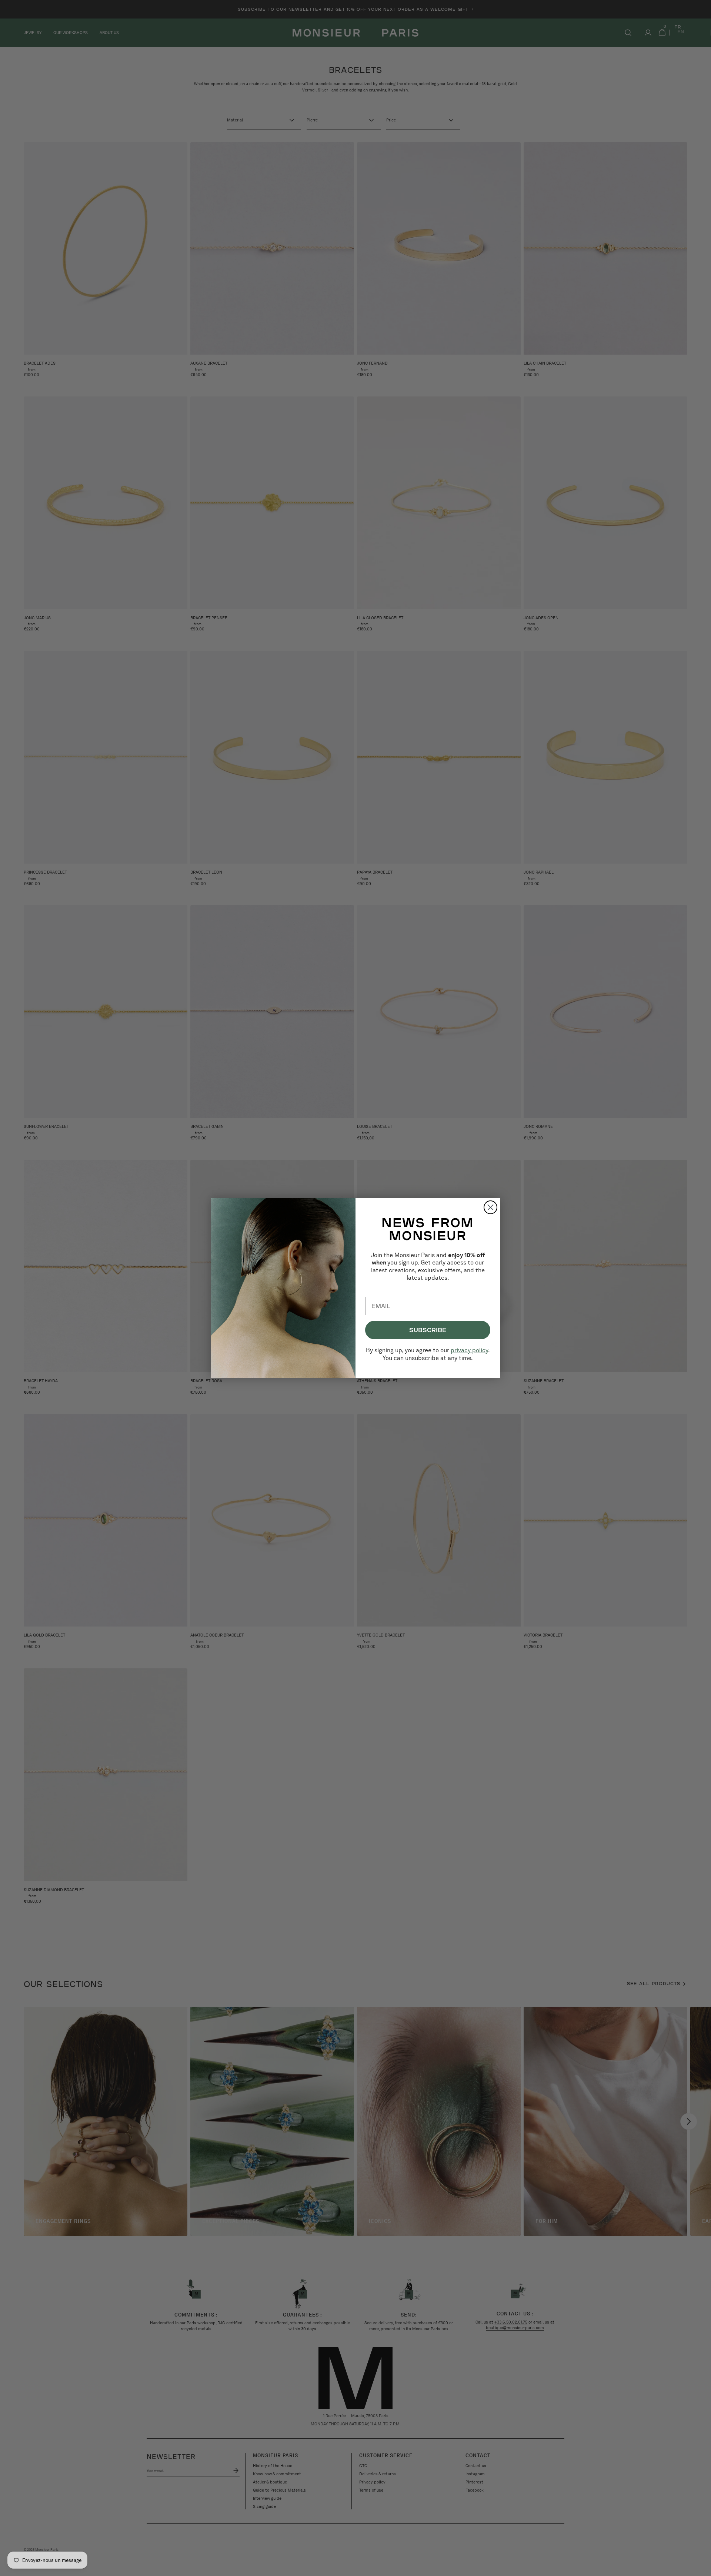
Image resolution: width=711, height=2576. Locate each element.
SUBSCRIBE (428, 1330)
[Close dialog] (490, 1207)
